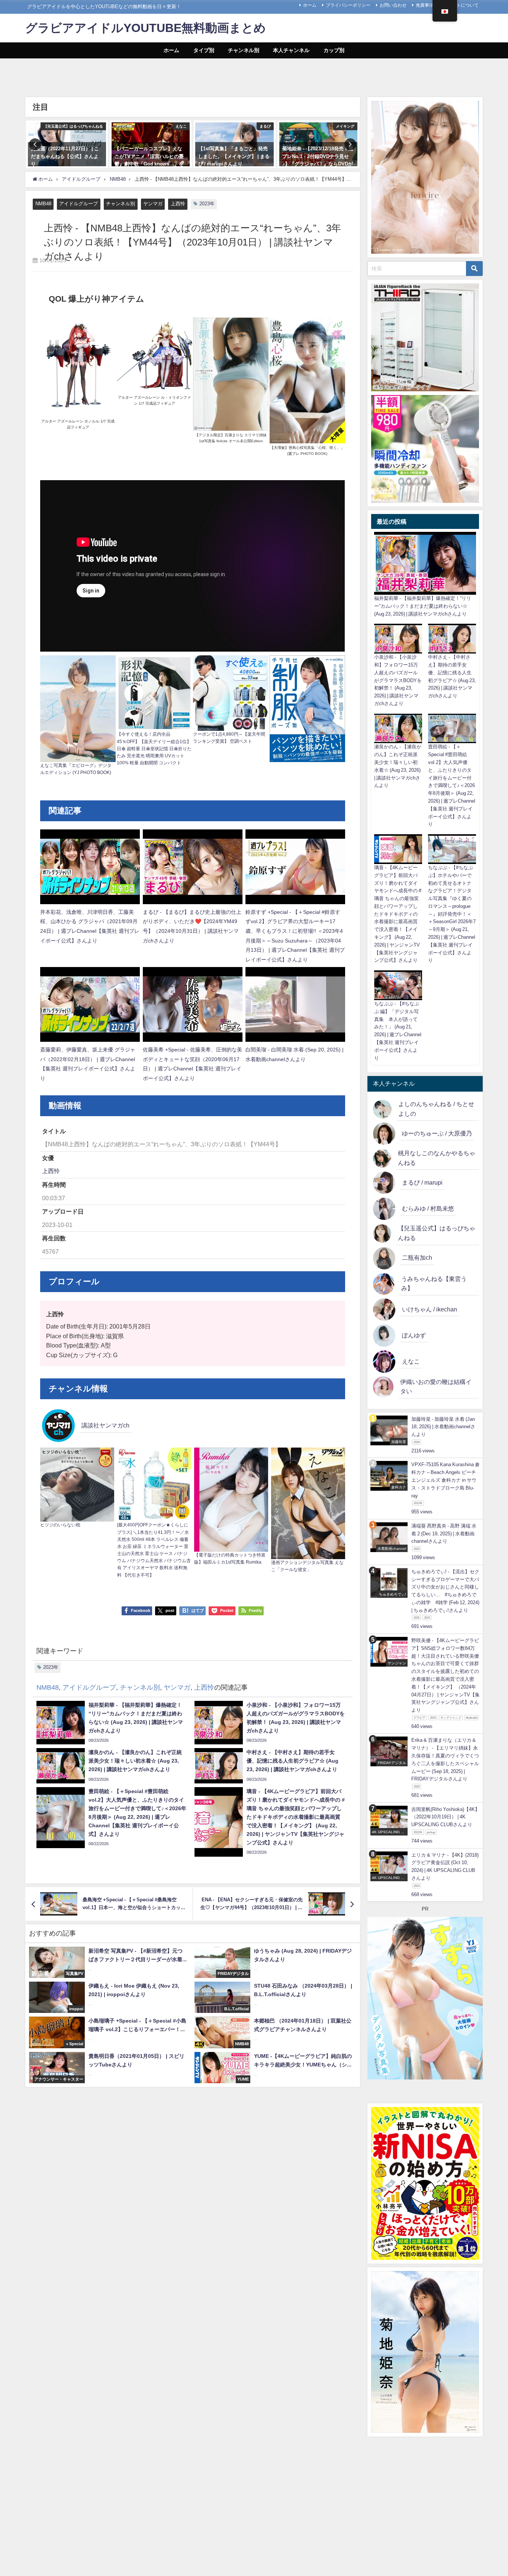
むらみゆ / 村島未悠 (428, 1208)
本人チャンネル (291, 50)
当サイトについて (461, 5)
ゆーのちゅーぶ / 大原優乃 (437, 1133)
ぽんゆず (414, 1335)
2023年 (207, 204)
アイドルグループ (78, 204)
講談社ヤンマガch (105, 1425)
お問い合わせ (393, 5)
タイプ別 (204, 50)
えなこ (411, 1361)
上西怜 (178, 204)
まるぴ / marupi (422, 1182)
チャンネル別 (244, 50)
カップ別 (334, 50)
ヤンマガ (153, 204)
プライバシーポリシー (348, 5)
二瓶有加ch (417, 1258)
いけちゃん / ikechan (430, 1309)
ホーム (310, 5)
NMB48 (43, 204)
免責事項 (425, 5)
